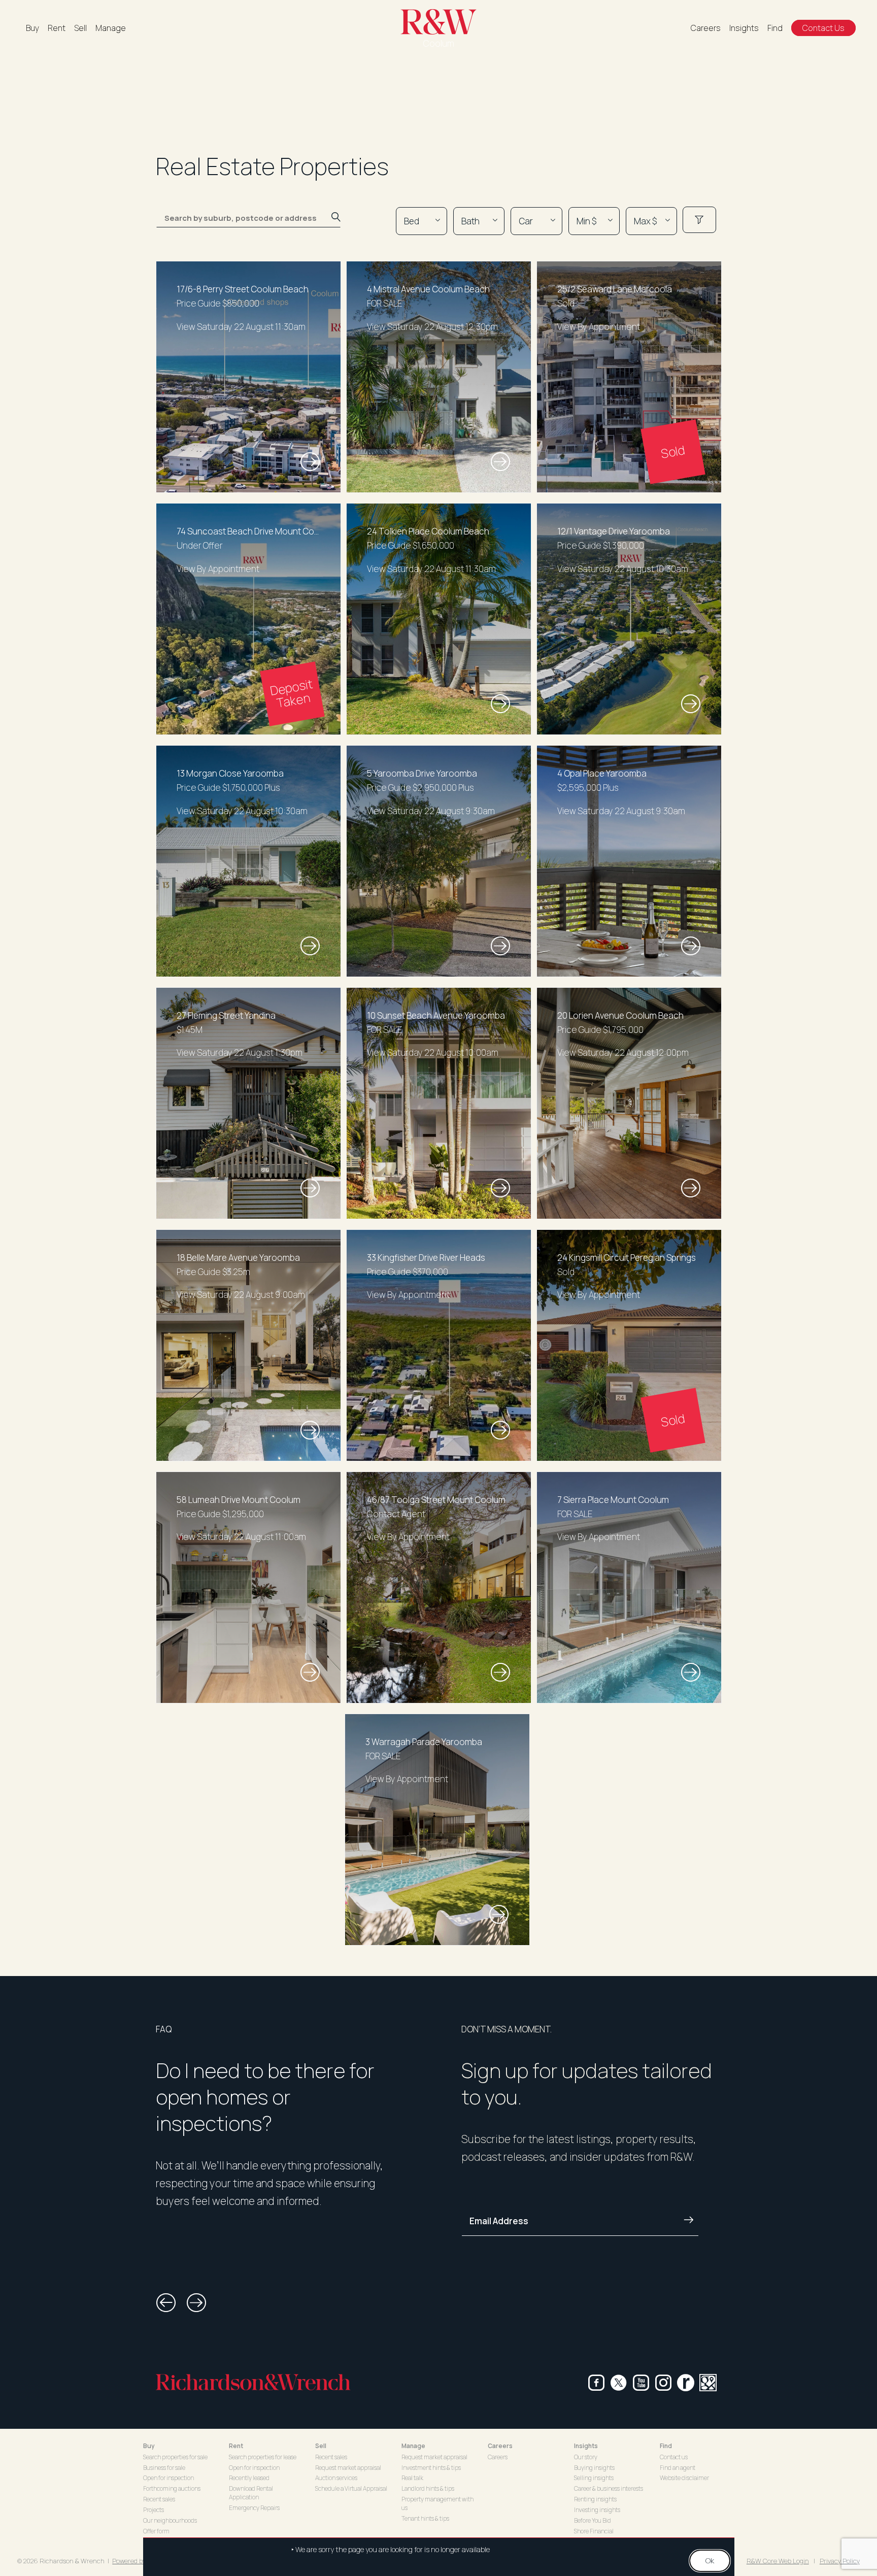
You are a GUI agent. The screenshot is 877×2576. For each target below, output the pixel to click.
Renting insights (595, 2499)
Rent (57, 28)
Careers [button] (500, 2446)
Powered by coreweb (142, 2561)
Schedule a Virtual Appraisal (351, 2488)
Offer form (156, 2531)
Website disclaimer (684, 2478)
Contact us (674, 2457)
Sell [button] (321, 2446)
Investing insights (597, 2510)
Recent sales (159, 2499)
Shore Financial (594, 2531)
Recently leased (249, 2478)
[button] (166, 2303)
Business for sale (164, 2468)
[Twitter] (619, 2383)
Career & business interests (609, 2488)
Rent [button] (236, 2446)
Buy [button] (149, 2446)
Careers (706, 28)
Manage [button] (413, 2446)
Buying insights (594, 2468)
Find (775, 28)
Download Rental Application (251, 2493)
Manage (111, 28)
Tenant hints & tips (425, 2518)
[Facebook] (596, 2383)
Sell (80, 28)
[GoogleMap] (708, 2383)
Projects (154, 2510)
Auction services (336, 2478)
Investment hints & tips (431, 2468)
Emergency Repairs (254, 2508)
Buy (32, 28)
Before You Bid (593, 2520)
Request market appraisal (348, 2468)
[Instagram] (663, 2383)
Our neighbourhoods (170, 2520)
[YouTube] (641, 2383)
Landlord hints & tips (428, 2488)
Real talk (412, 2478)
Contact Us (823, 28)
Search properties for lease (263, 2457)
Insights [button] (586, 2446)
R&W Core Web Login (778, 2561)
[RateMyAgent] (686, 2383)
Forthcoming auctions (172, 2488)
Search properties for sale (175, 2457)
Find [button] (666, 2446)
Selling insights (594, 2478)
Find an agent (678, 2468)
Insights (744, 28)
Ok (710, 2561)
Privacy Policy (840, 2561)
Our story (586, 2457)
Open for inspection (168, 2478)
